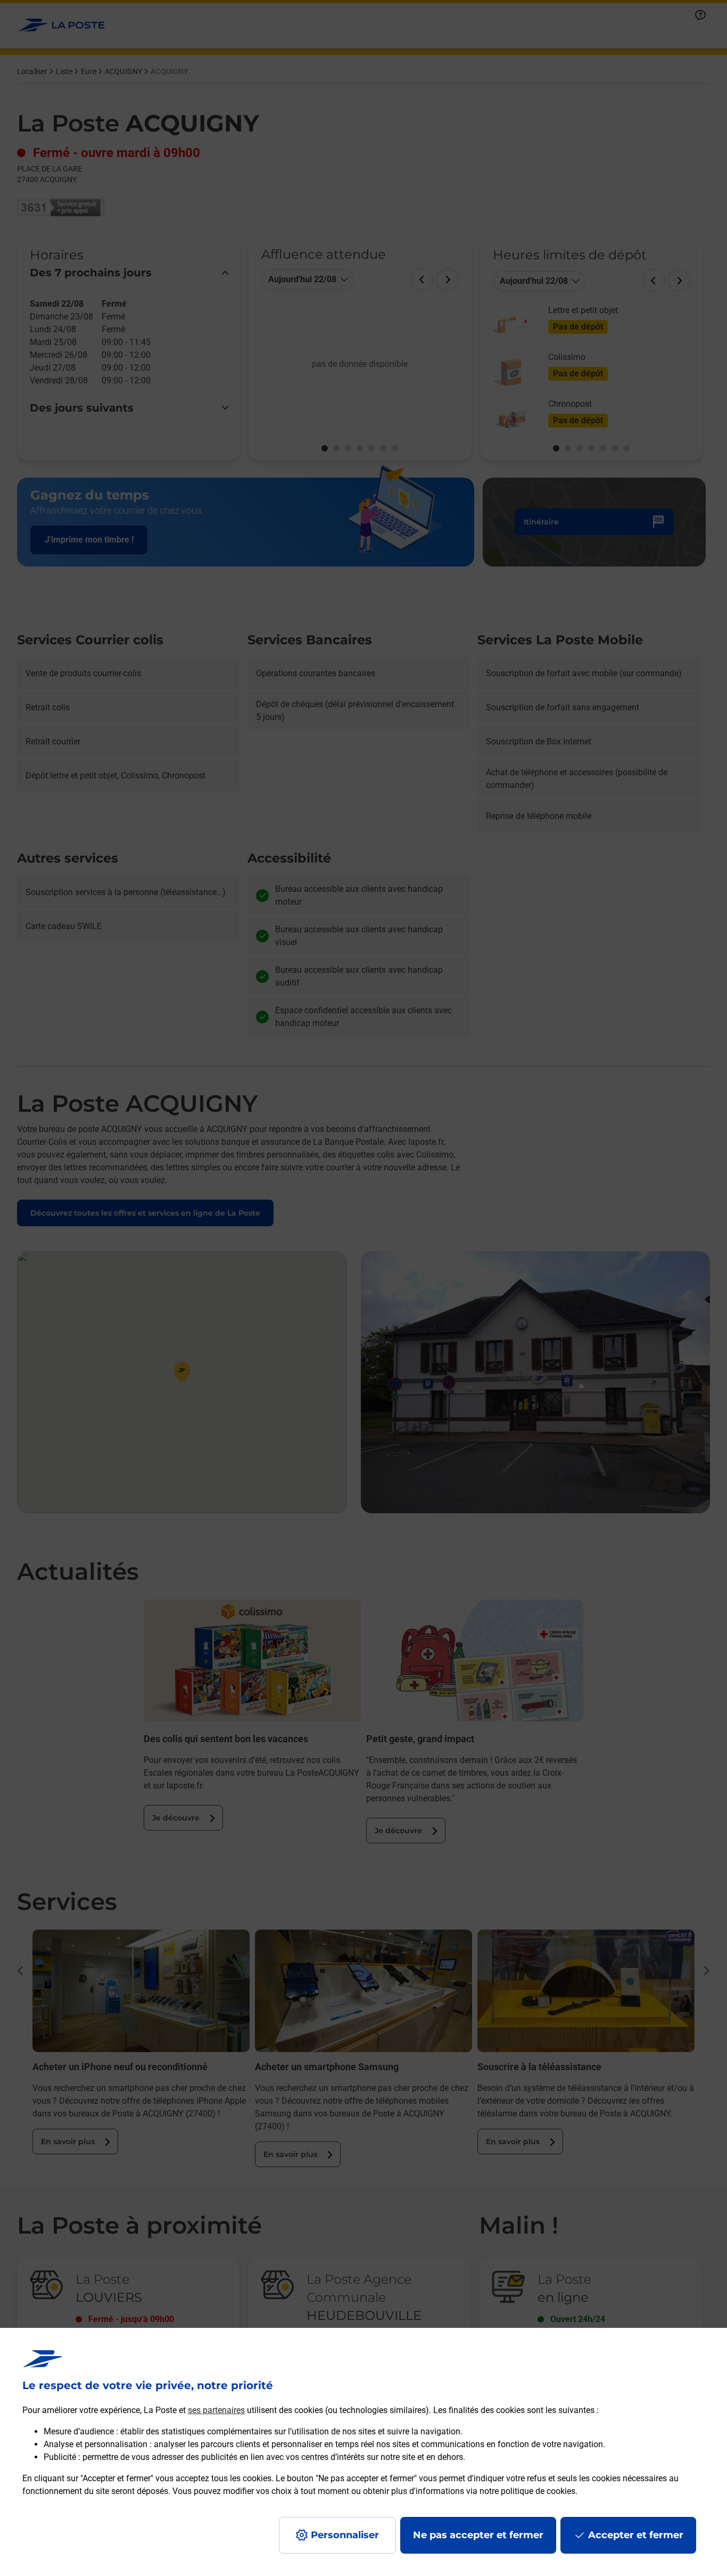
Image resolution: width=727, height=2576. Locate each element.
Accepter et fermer (636, 2535)
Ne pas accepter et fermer (478, 2535)
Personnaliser (345, 2535)
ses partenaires (216, 2410)
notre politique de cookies (527, 2491)
